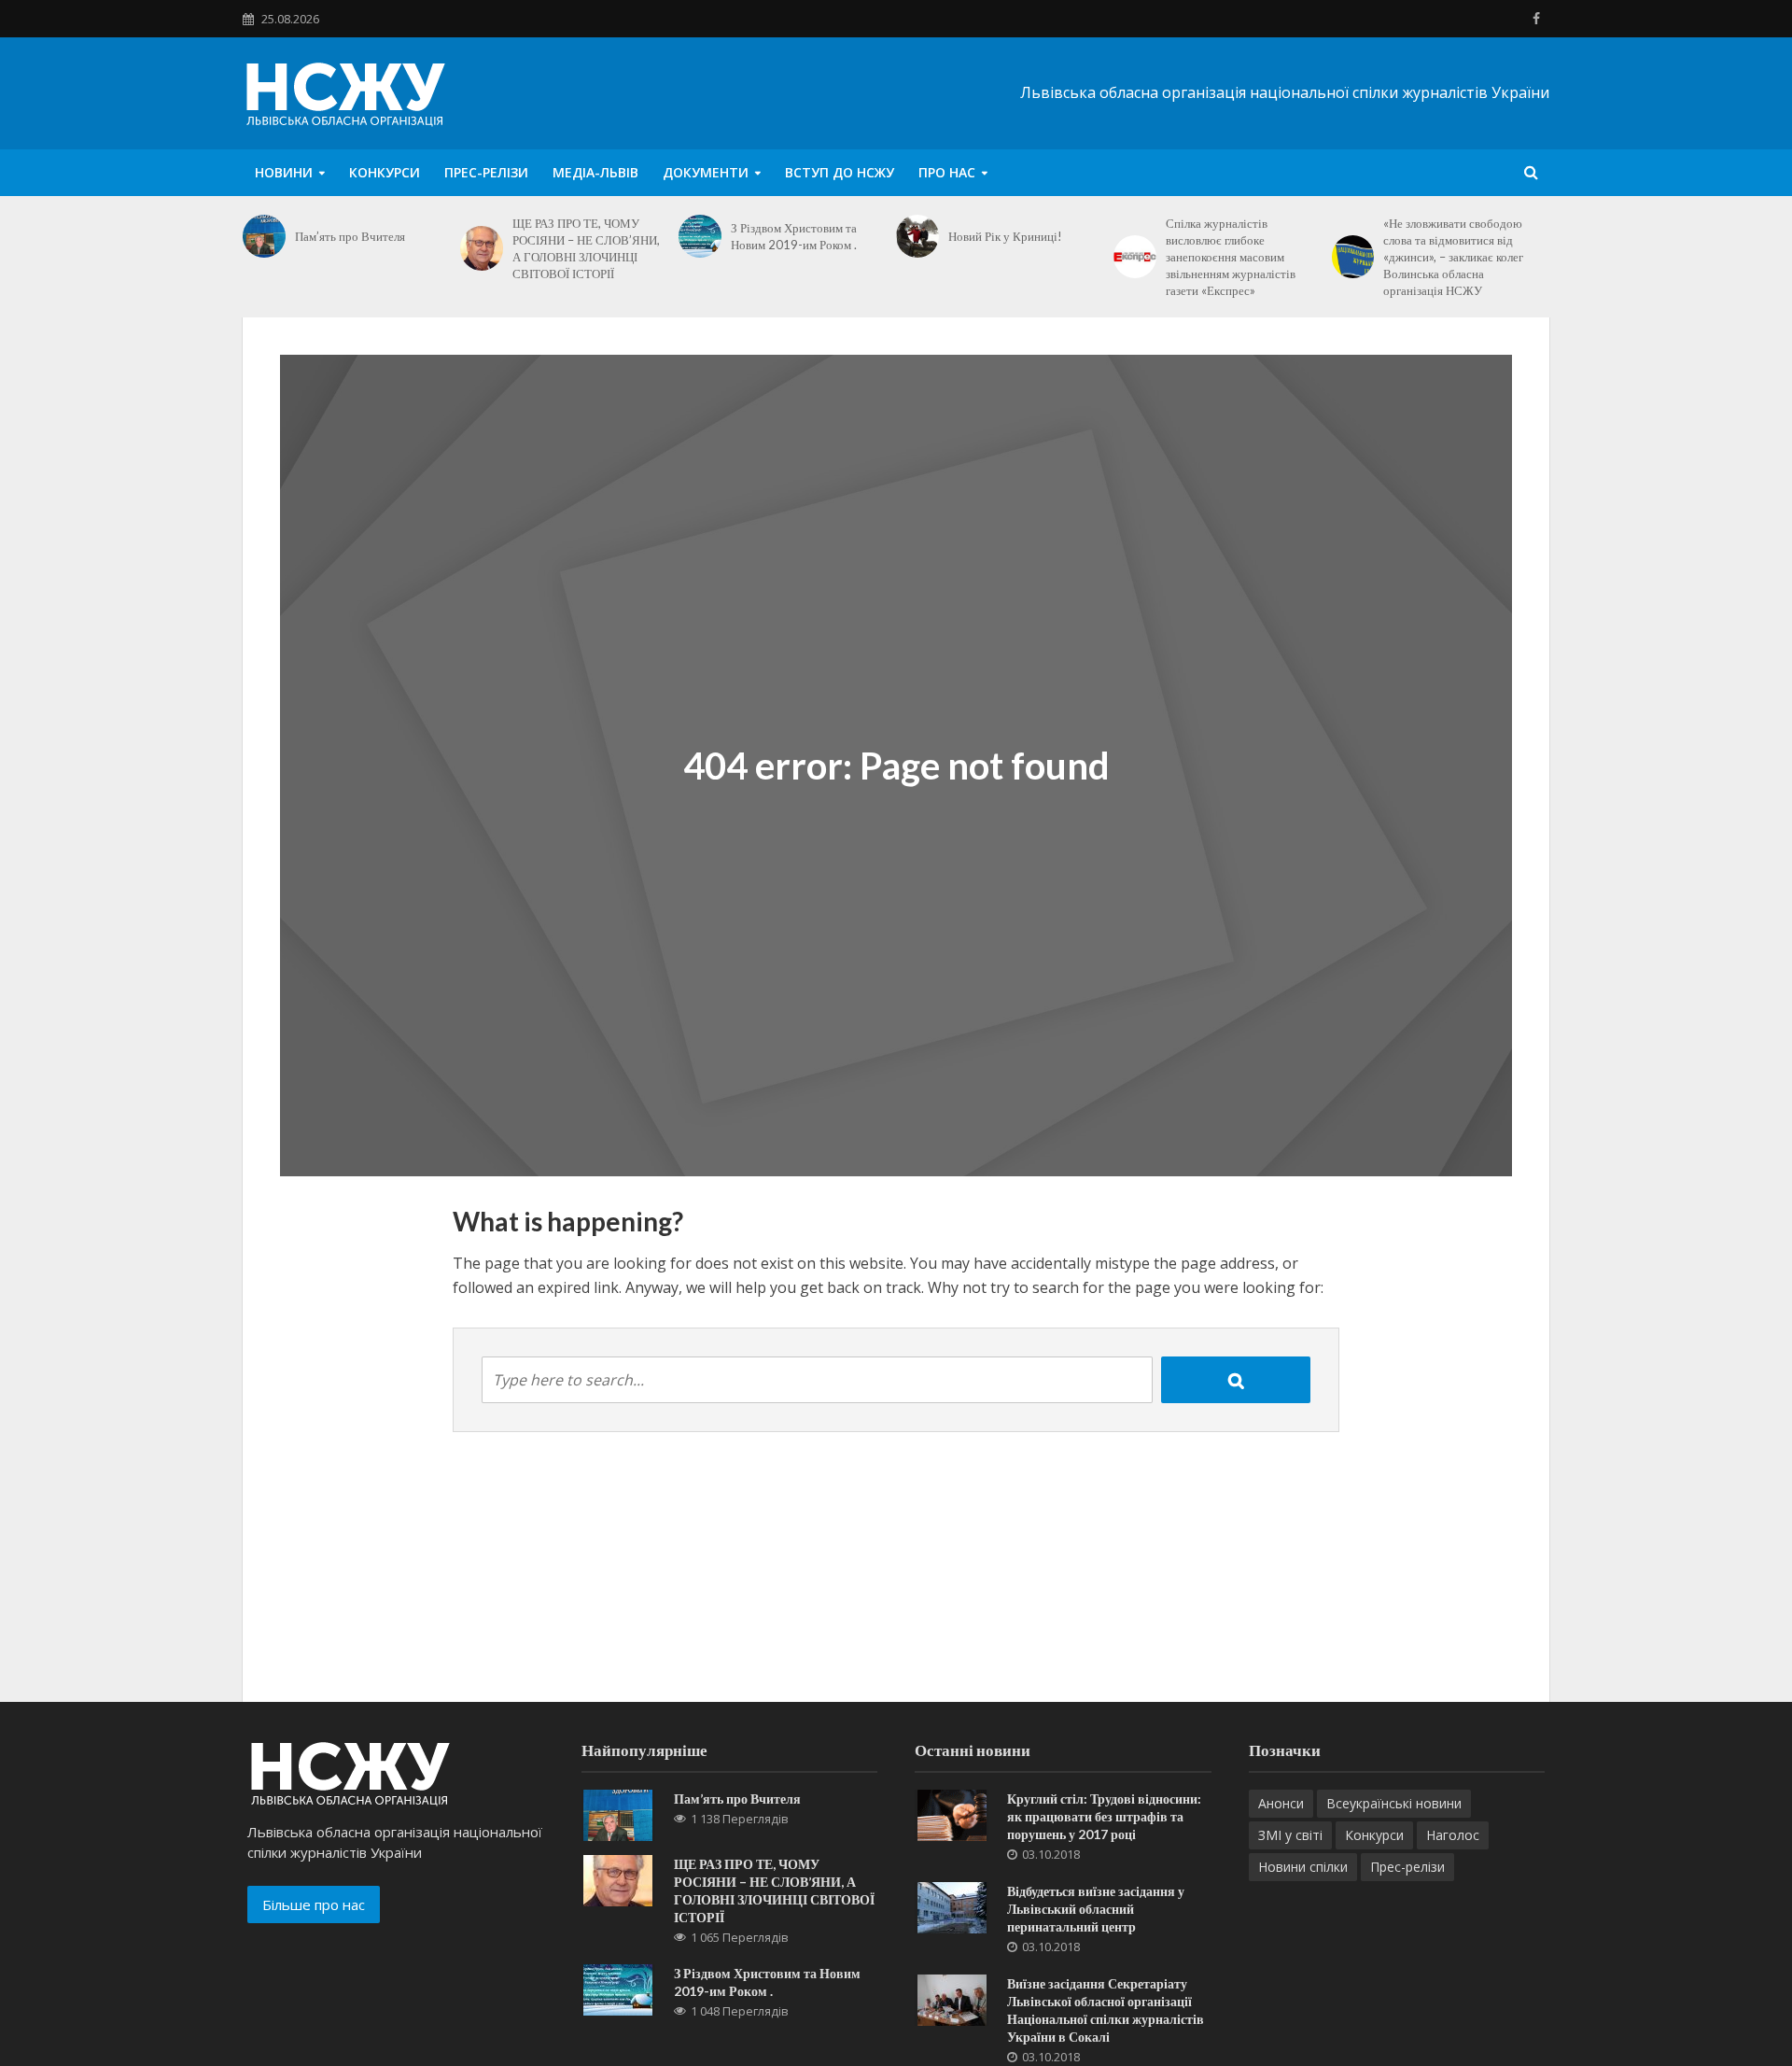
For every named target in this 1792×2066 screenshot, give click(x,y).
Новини (284, 172)
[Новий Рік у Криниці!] (917, 236)
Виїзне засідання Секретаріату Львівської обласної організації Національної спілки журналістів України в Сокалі (1106, 2010)
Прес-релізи (486, 172)
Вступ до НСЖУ (840, 172)
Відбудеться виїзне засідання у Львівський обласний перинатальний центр (1096, 1909)
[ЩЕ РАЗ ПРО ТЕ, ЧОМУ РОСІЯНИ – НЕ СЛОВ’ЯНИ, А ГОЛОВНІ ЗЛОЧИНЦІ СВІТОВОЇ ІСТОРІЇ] (482, 248)
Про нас (947, 172)
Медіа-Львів (595, 172)
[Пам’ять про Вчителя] (264, 236)
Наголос (1453, 1835)
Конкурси (385, 172)
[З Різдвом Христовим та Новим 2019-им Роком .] (700, 236)
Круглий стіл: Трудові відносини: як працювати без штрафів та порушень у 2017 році (1104, 1816)
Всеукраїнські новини (1394, 1803)
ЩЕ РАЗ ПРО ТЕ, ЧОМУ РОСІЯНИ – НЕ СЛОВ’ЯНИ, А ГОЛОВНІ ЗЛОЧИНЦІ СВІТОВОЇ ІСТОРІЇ (586, 248)
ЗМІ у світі (1290, 1835)
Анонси (1281, 1803)
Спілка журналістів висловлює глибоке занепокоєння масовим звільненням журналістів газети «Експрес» (1231, 257)
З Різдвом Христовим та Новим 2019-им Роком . (794, 236)
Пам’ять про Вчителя (350, 236)
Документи (706, 172)
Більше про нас (314, 1904)
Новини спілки (1303, 1867)
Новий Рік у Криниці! (1005, 236)
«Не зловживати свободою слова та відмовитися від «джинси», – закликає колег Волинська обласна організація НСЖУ (1453, 257)
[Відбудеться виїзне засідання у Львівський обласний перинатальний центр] (952, 1906)
